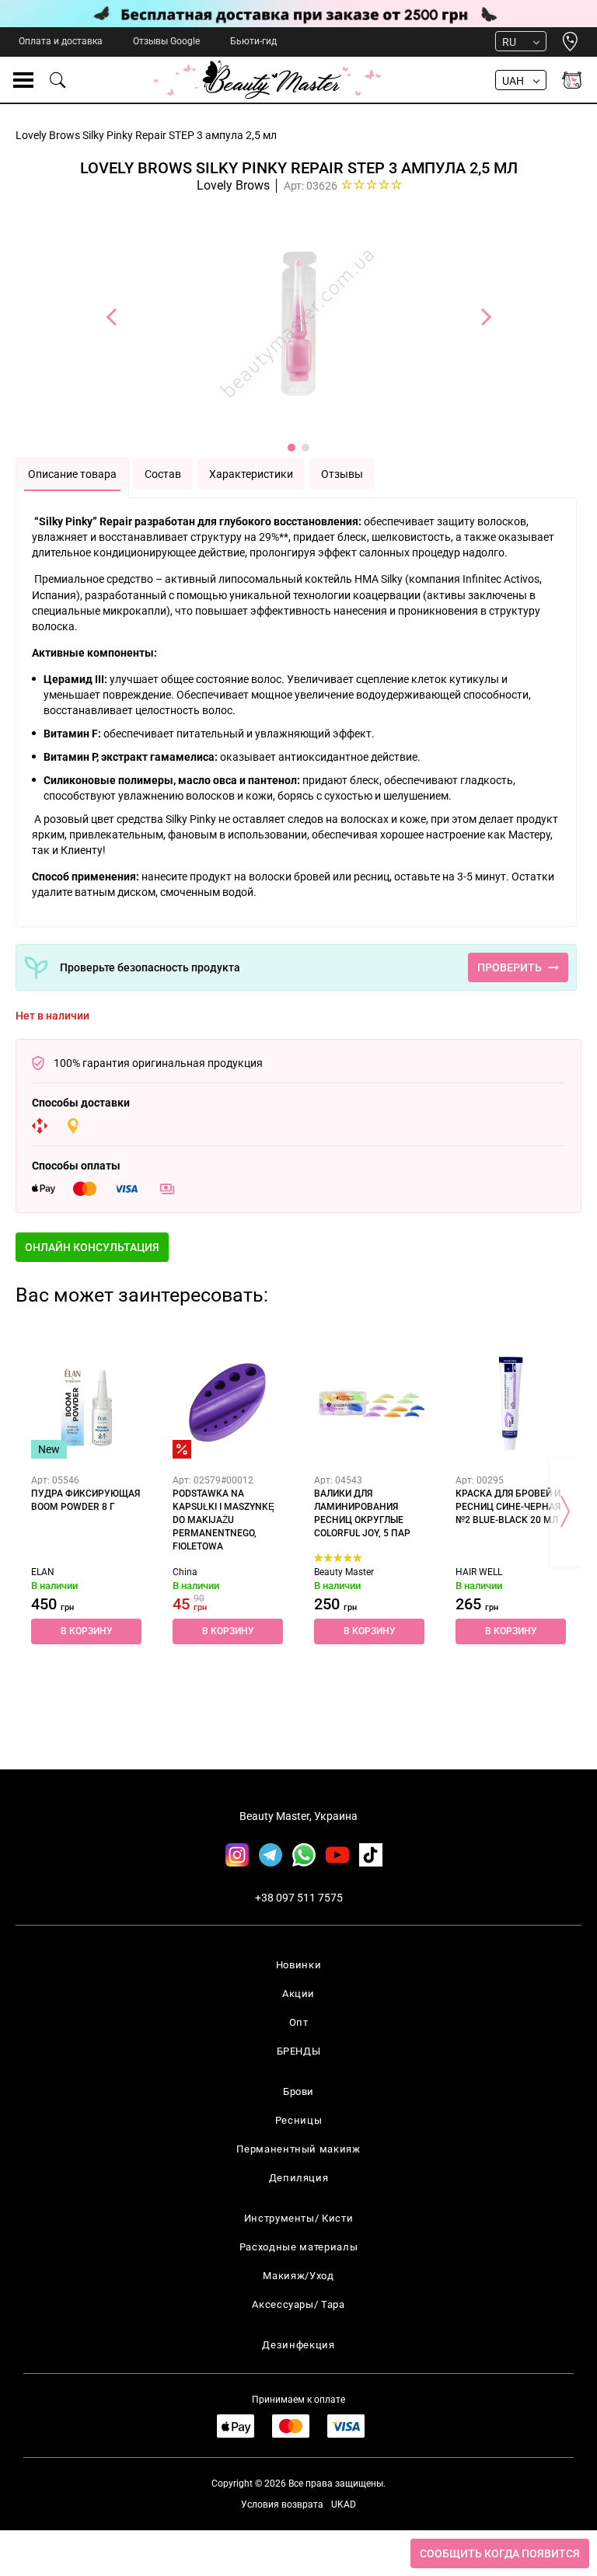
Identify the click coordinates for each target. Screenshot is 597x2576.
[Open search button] (58, 80)
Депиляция (299, 2178)
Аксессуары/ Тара (298, 2304)
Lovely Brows (233, 185)
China (185, 1572)
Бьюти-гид (253, 41)
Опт (299, 2022)
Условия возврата (282, 2505)
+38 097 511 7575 (299, 1898)
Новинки (299, 1965)
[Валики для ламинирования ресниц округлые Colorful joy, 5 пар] (369, 1403)
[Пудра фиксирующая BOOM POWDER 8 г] (86, 1403)
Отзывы (342, 474)
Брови (298, 2091)
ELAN (43, 1572)
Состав (163, 474)
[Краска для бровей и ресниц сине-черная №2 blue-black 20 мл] (511, 1403)
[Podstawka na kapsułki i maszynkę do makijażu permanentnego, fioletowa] (228, 1403)
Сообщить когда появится (500, 2553)
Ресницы (299, 2120)
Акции (298, 1994)
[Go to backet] (572, 80)
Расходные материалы (298, 2247)
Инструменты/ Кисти (299, 2218)
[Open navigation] (23, 80)
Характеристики (251, 474)
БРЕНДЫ (299, 2051)
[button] (92, 1247)
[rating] (372, 184)
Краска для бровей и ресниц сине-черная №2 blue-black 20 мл (508, 1507)
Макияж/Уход (298, 2276)
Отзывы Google (166, 41)
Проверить (510, 967)
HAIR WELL (479, 1572)
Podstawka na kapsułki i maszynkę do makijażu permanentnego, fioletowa (223, 1520)
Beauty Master (344, 1572)
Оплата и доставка (61, 41)
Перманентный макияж (298, 2149)
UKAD (344, 2505)
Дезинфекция (298, 2345)
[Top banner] (298, 14)
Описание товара (72, 474)
